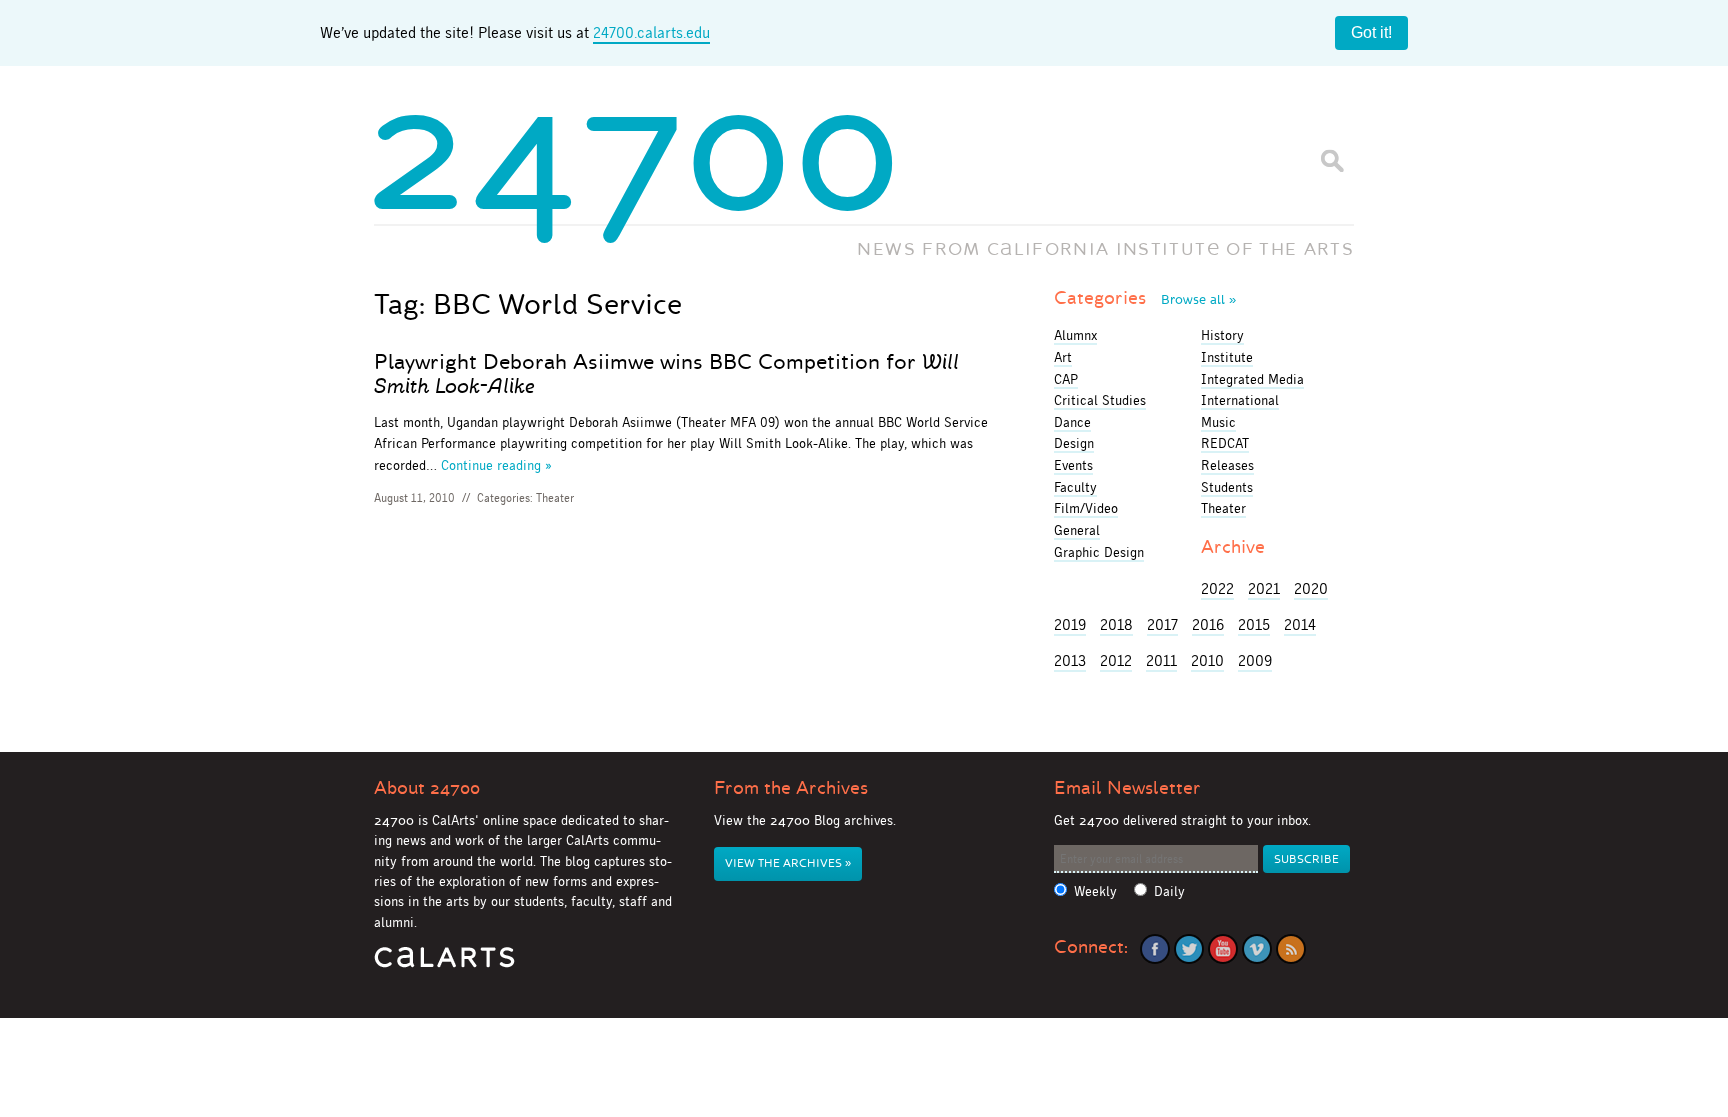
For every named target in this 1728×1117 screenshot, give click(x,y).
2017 (1162, 624)
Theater (555, 498)
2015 (1254, 624)
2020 (1311, 588)
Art (1063, 357)
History (1222, 335)
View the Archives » (788, 863)
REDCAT (1225, 443)
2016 (1208, 624)
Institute (1227, 357)
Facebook (1155, 949)
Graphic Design (1099, 552)
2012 (1116, 660)
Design (1074, 443)
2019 (1070, 624)
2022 (1217, 588)
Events (1073, 465)
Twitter (1189, 949)
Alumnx (1075, 335)
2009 (1255, 660)
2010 (1207, 660)
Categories (1145, 298)
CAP (1066, 379)
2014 (1300, 624)
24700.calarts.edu (651, 32)
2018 (1116, 624)
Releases (1227, 465)
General (1077, 530)
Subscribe (1306, 859)
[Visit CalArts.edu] (444, 964)
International (1240, 400)
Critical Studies (1100, 400)
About (427, 788)
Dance (1072, 422)
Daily (1169, 891)
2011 (1161, 660)
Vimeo (1257, 949)
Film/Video (1086, 508)
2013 (1070, 660)
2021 (1264, 588)
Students (1227, 487)
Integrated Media (1252, 379)
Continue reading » (496, 465)
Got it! (1371, 32)
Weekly (1095, 891)
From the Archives (791, 788)
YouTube (1223, 949)
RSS (1291, 949)
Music (1218, 422)
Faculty (1075, 487)
